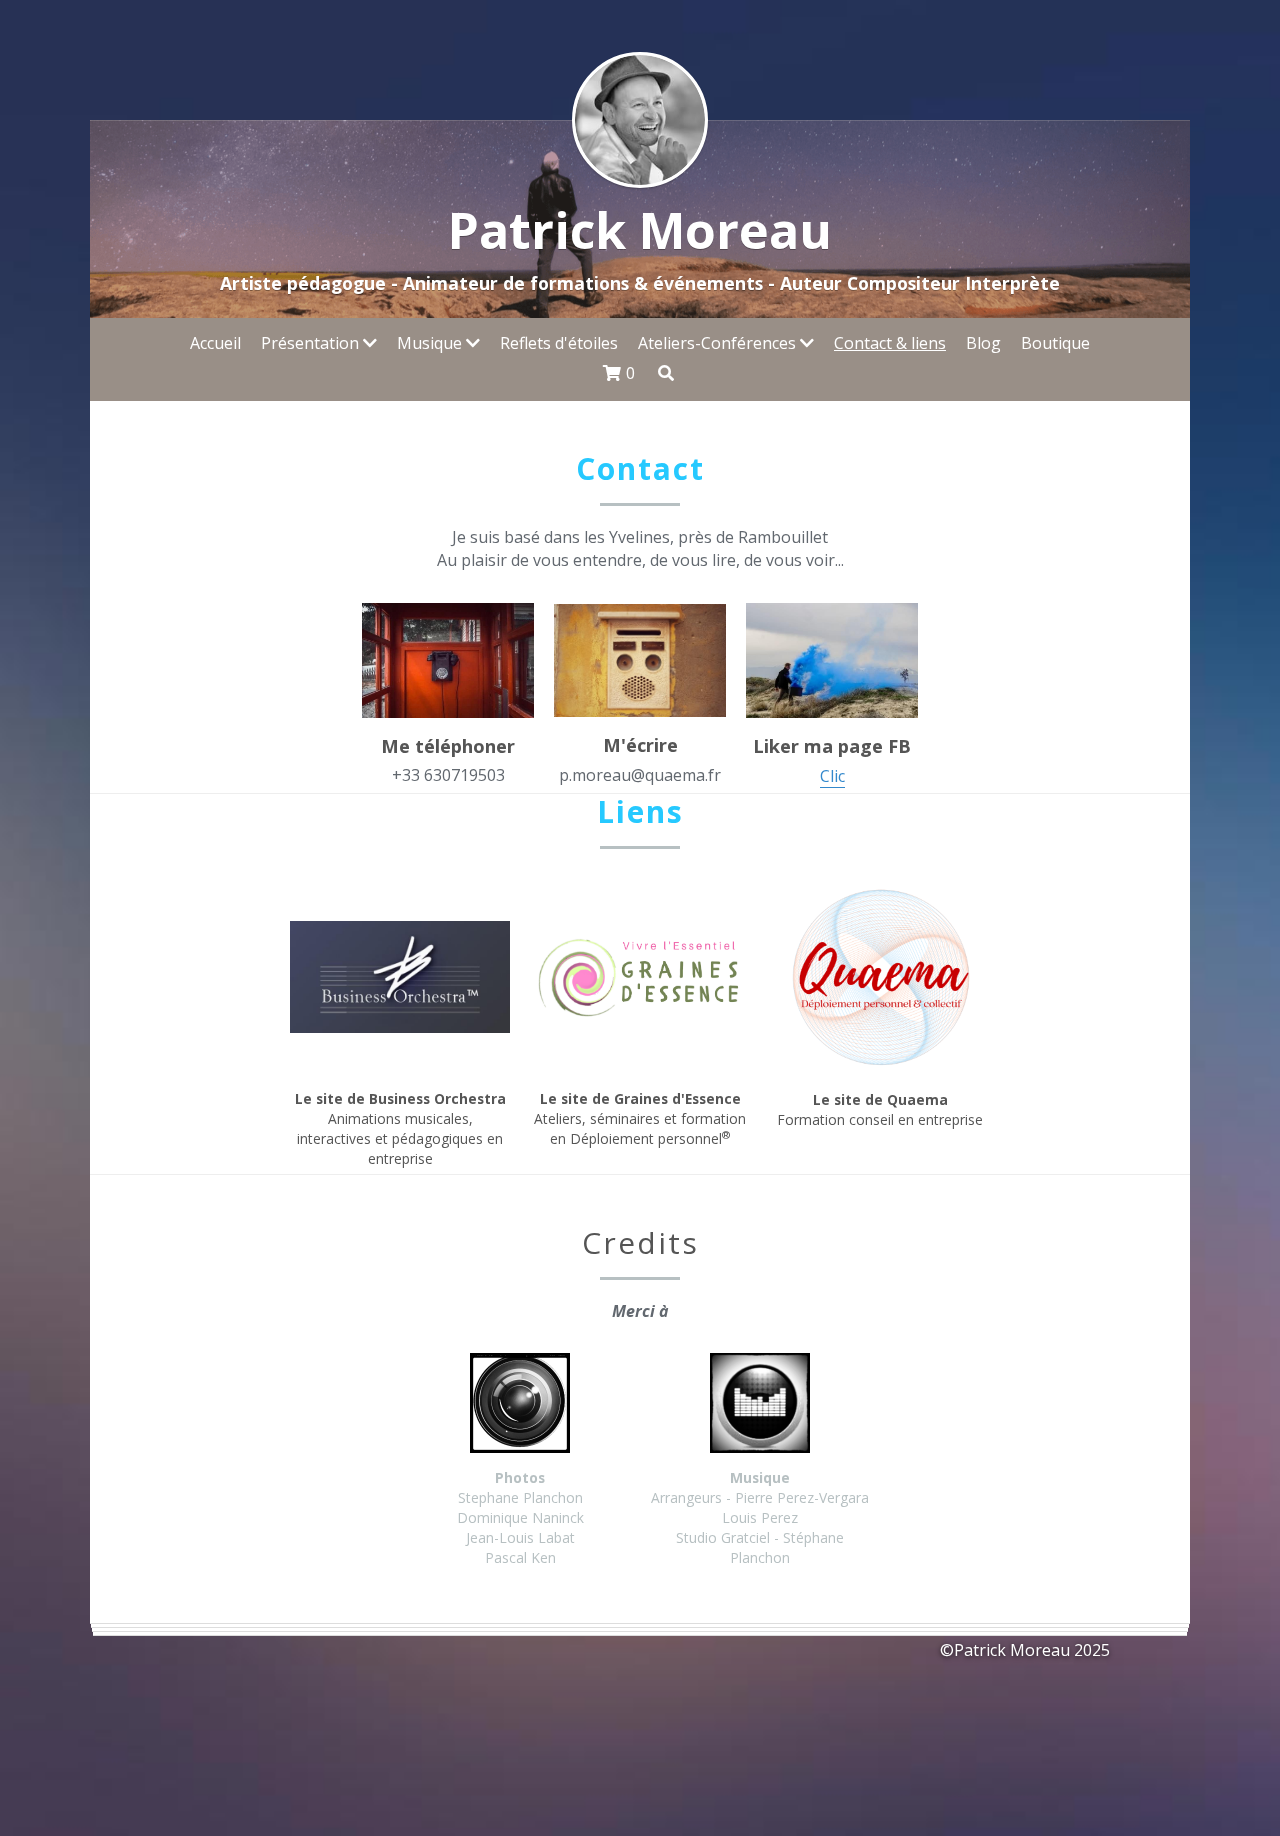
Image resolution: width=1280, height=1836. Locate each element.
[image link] (640, 658)
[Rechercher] (666, 373)
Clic (832, 776)
